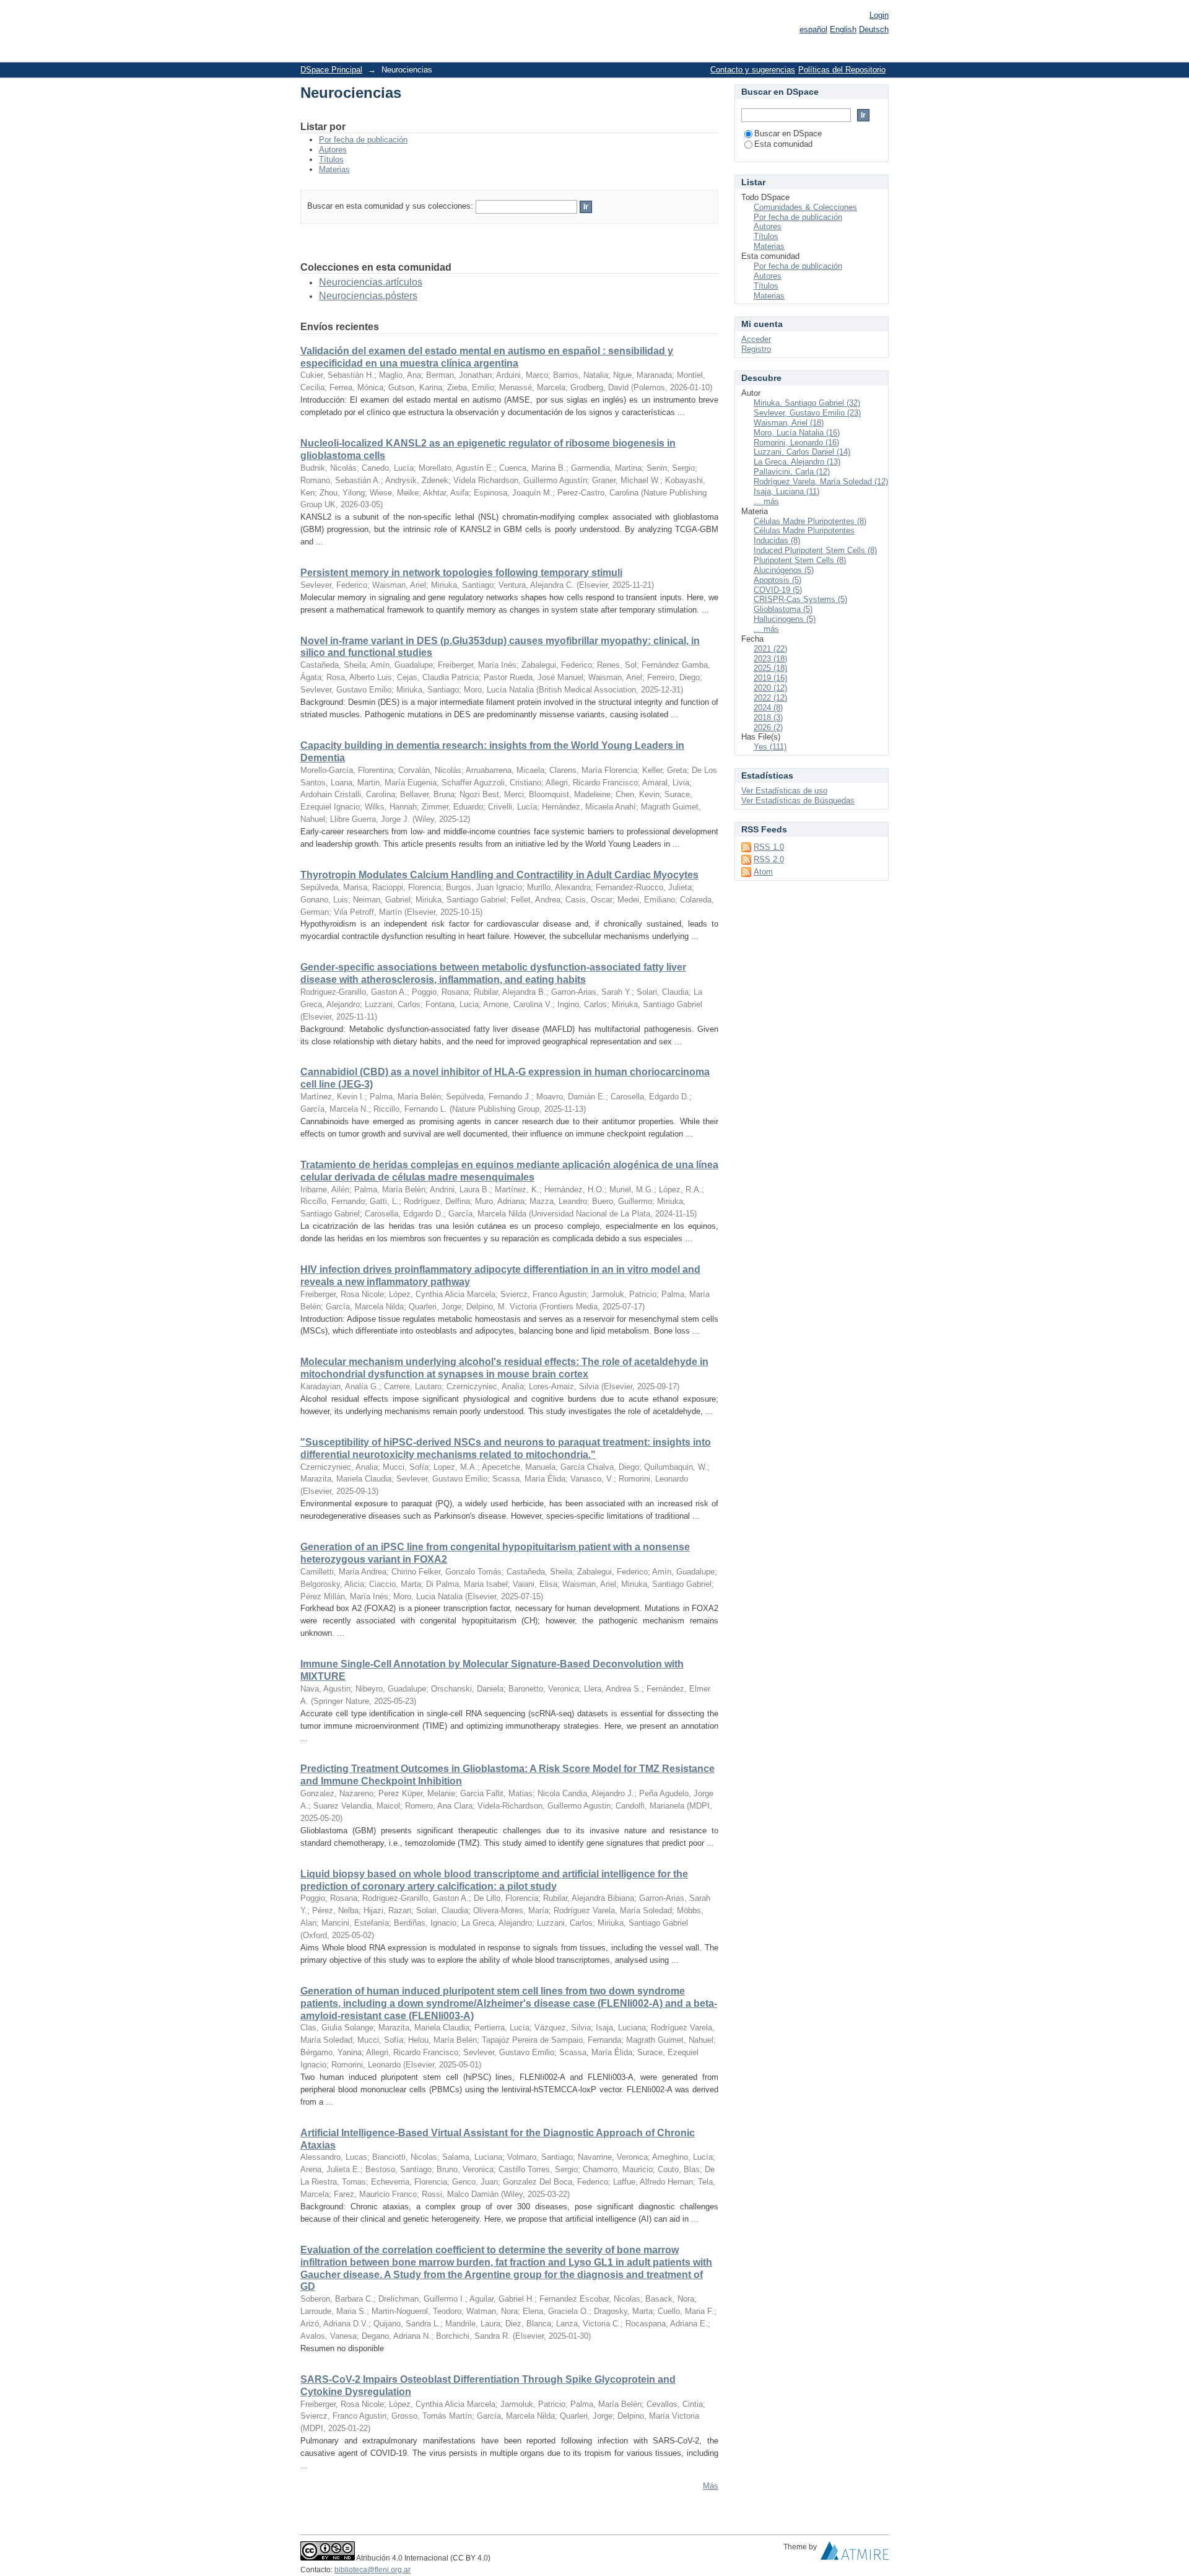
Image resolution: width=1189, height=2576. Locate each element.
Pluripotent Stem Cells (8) (800, 560)
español (813, 29)
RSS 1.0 (769, 847)
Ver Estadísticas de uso (784, 791)
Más (711, 2486)
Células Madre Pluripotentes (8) (810, 521)
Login (879, 15)
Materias (334, 169)
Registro (756, 349)
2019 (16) (770, 678)
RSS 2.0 (769, 859)
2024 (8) (768, 708)
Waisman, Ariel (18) (789, 423)
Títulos (331, 159)
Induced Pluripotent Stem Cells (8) (815, 550)
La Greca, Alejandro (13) (797, 462)
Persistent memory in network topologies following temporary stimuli (461, 573)
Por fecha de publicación (363, 140)
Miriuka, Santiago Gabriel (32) (807, 403)
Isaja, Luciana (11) (786, 491)
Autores (333, 150)
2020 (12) (770, 688)
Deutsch (874, 29)
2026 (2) (768, 727)
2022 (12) (770, 698)
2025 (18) (770, 668)
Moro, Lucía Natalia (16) (797, 433)
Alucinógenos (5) (784, 570)
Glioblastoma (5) (783, 609)
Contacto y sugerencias (753, 70)
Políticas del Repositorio (842, 70)
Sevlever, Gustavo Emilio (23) (807, 413)
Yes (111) (770, 747)
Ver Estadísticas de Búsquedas (798, 801)
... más (766, 501)
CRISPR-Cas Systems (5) (800, 599)
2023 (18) (770, 659)
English (843, 29)
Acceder (756, 339)
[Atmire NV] (855, 2554)
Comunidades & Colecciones (805, 207)
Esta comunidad (783, 144)
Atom (763, 872)
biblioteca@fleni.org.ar (372, 2570)
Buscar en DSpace (788, 133)
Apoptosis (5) (777, 580)
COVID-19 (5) (778, 590)
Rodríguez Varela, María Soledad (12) (821, 482)
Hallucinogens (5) (785, 619)
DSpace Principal (331, 70)
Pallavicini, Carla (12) (792, 472)
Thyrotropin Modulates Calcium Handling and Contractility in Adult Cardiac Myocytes (499, 875)
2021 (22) (770, 649)
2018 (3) (768, 718)
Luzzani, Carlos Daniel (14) (802, 452)
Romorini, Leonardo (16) (796, 443)
